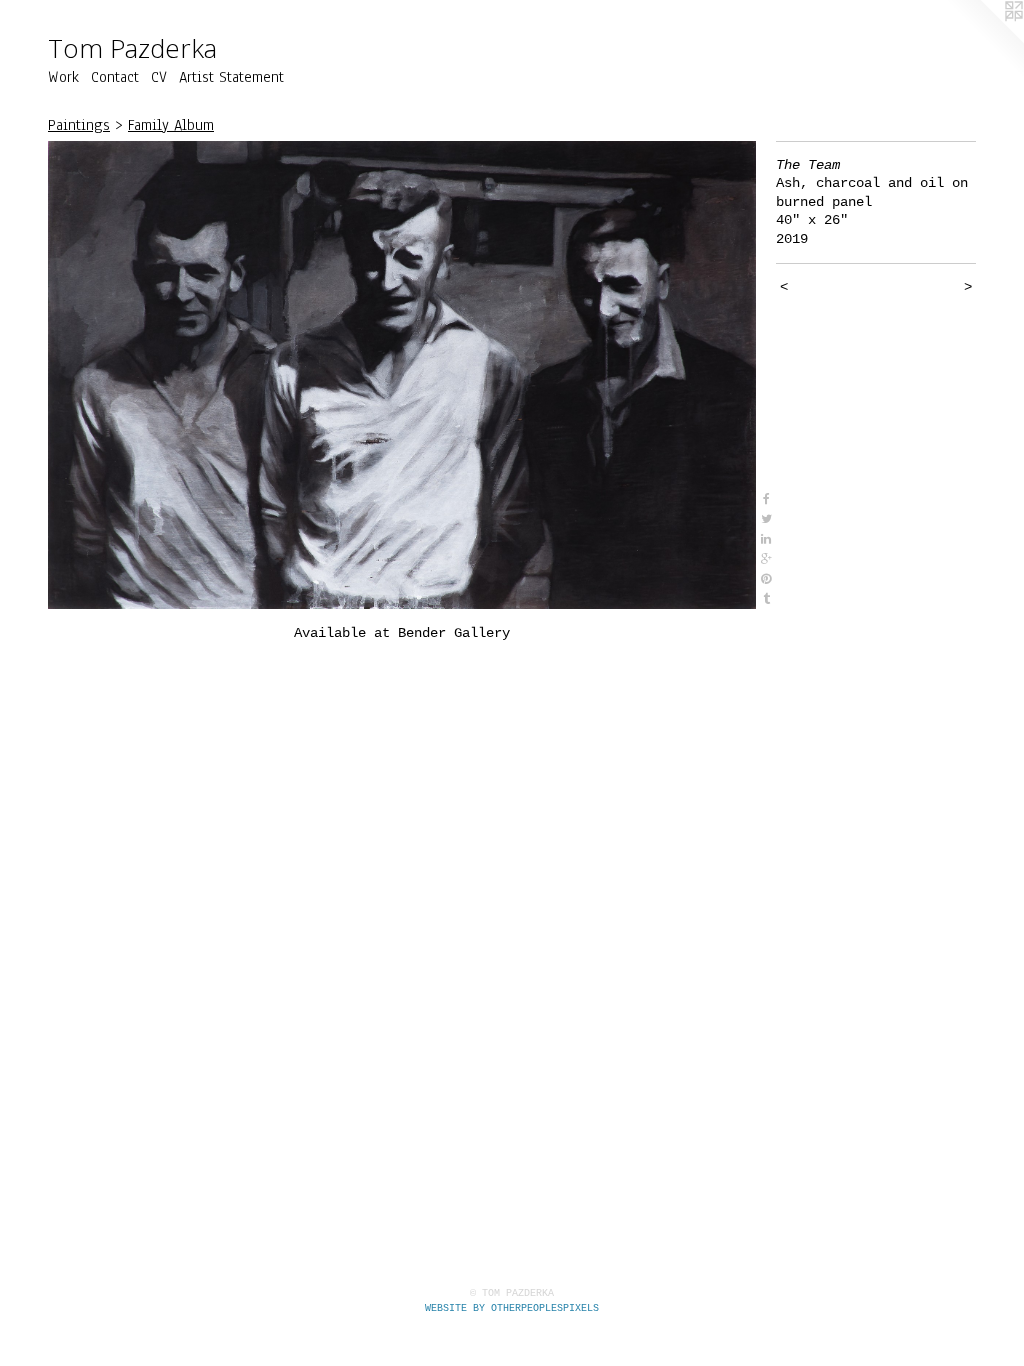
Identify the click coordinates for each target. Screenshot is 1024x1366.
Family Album (171, 125)
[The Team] (402, 375)
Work (63, 77)
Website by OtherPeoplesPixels (512, 1308)
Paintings (79, 125)
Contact (115, 77)
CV (159, 77)
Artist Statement (231, 77)
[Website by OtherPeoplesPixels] (984, 40)
